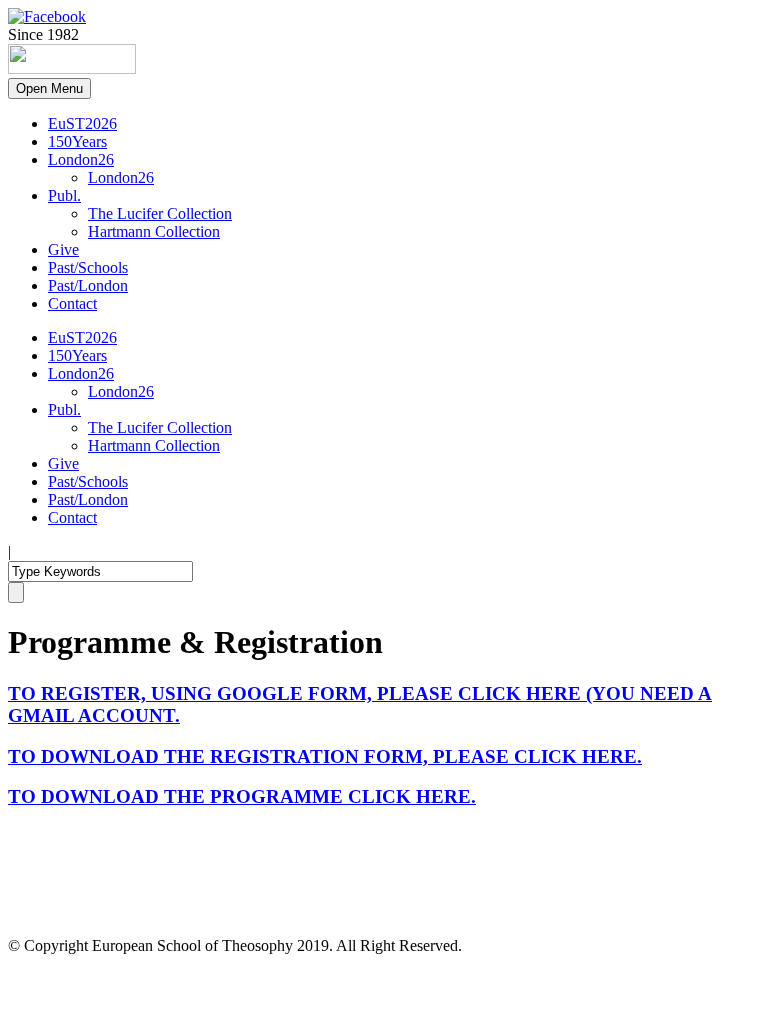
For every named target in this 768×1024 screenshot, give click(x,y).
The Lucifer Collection (160, 213)
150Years (77, 141)
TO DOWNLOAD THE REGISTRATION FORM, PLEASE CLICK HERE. (325, 756)
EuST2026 (82, 123)
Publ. (64, 195)
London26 (81, 159)
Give (63, 249)
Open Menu (49, 88)
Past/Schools (88, 267)
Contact (72, 303)
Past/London (88, 285)
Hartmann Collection (154, 231)
